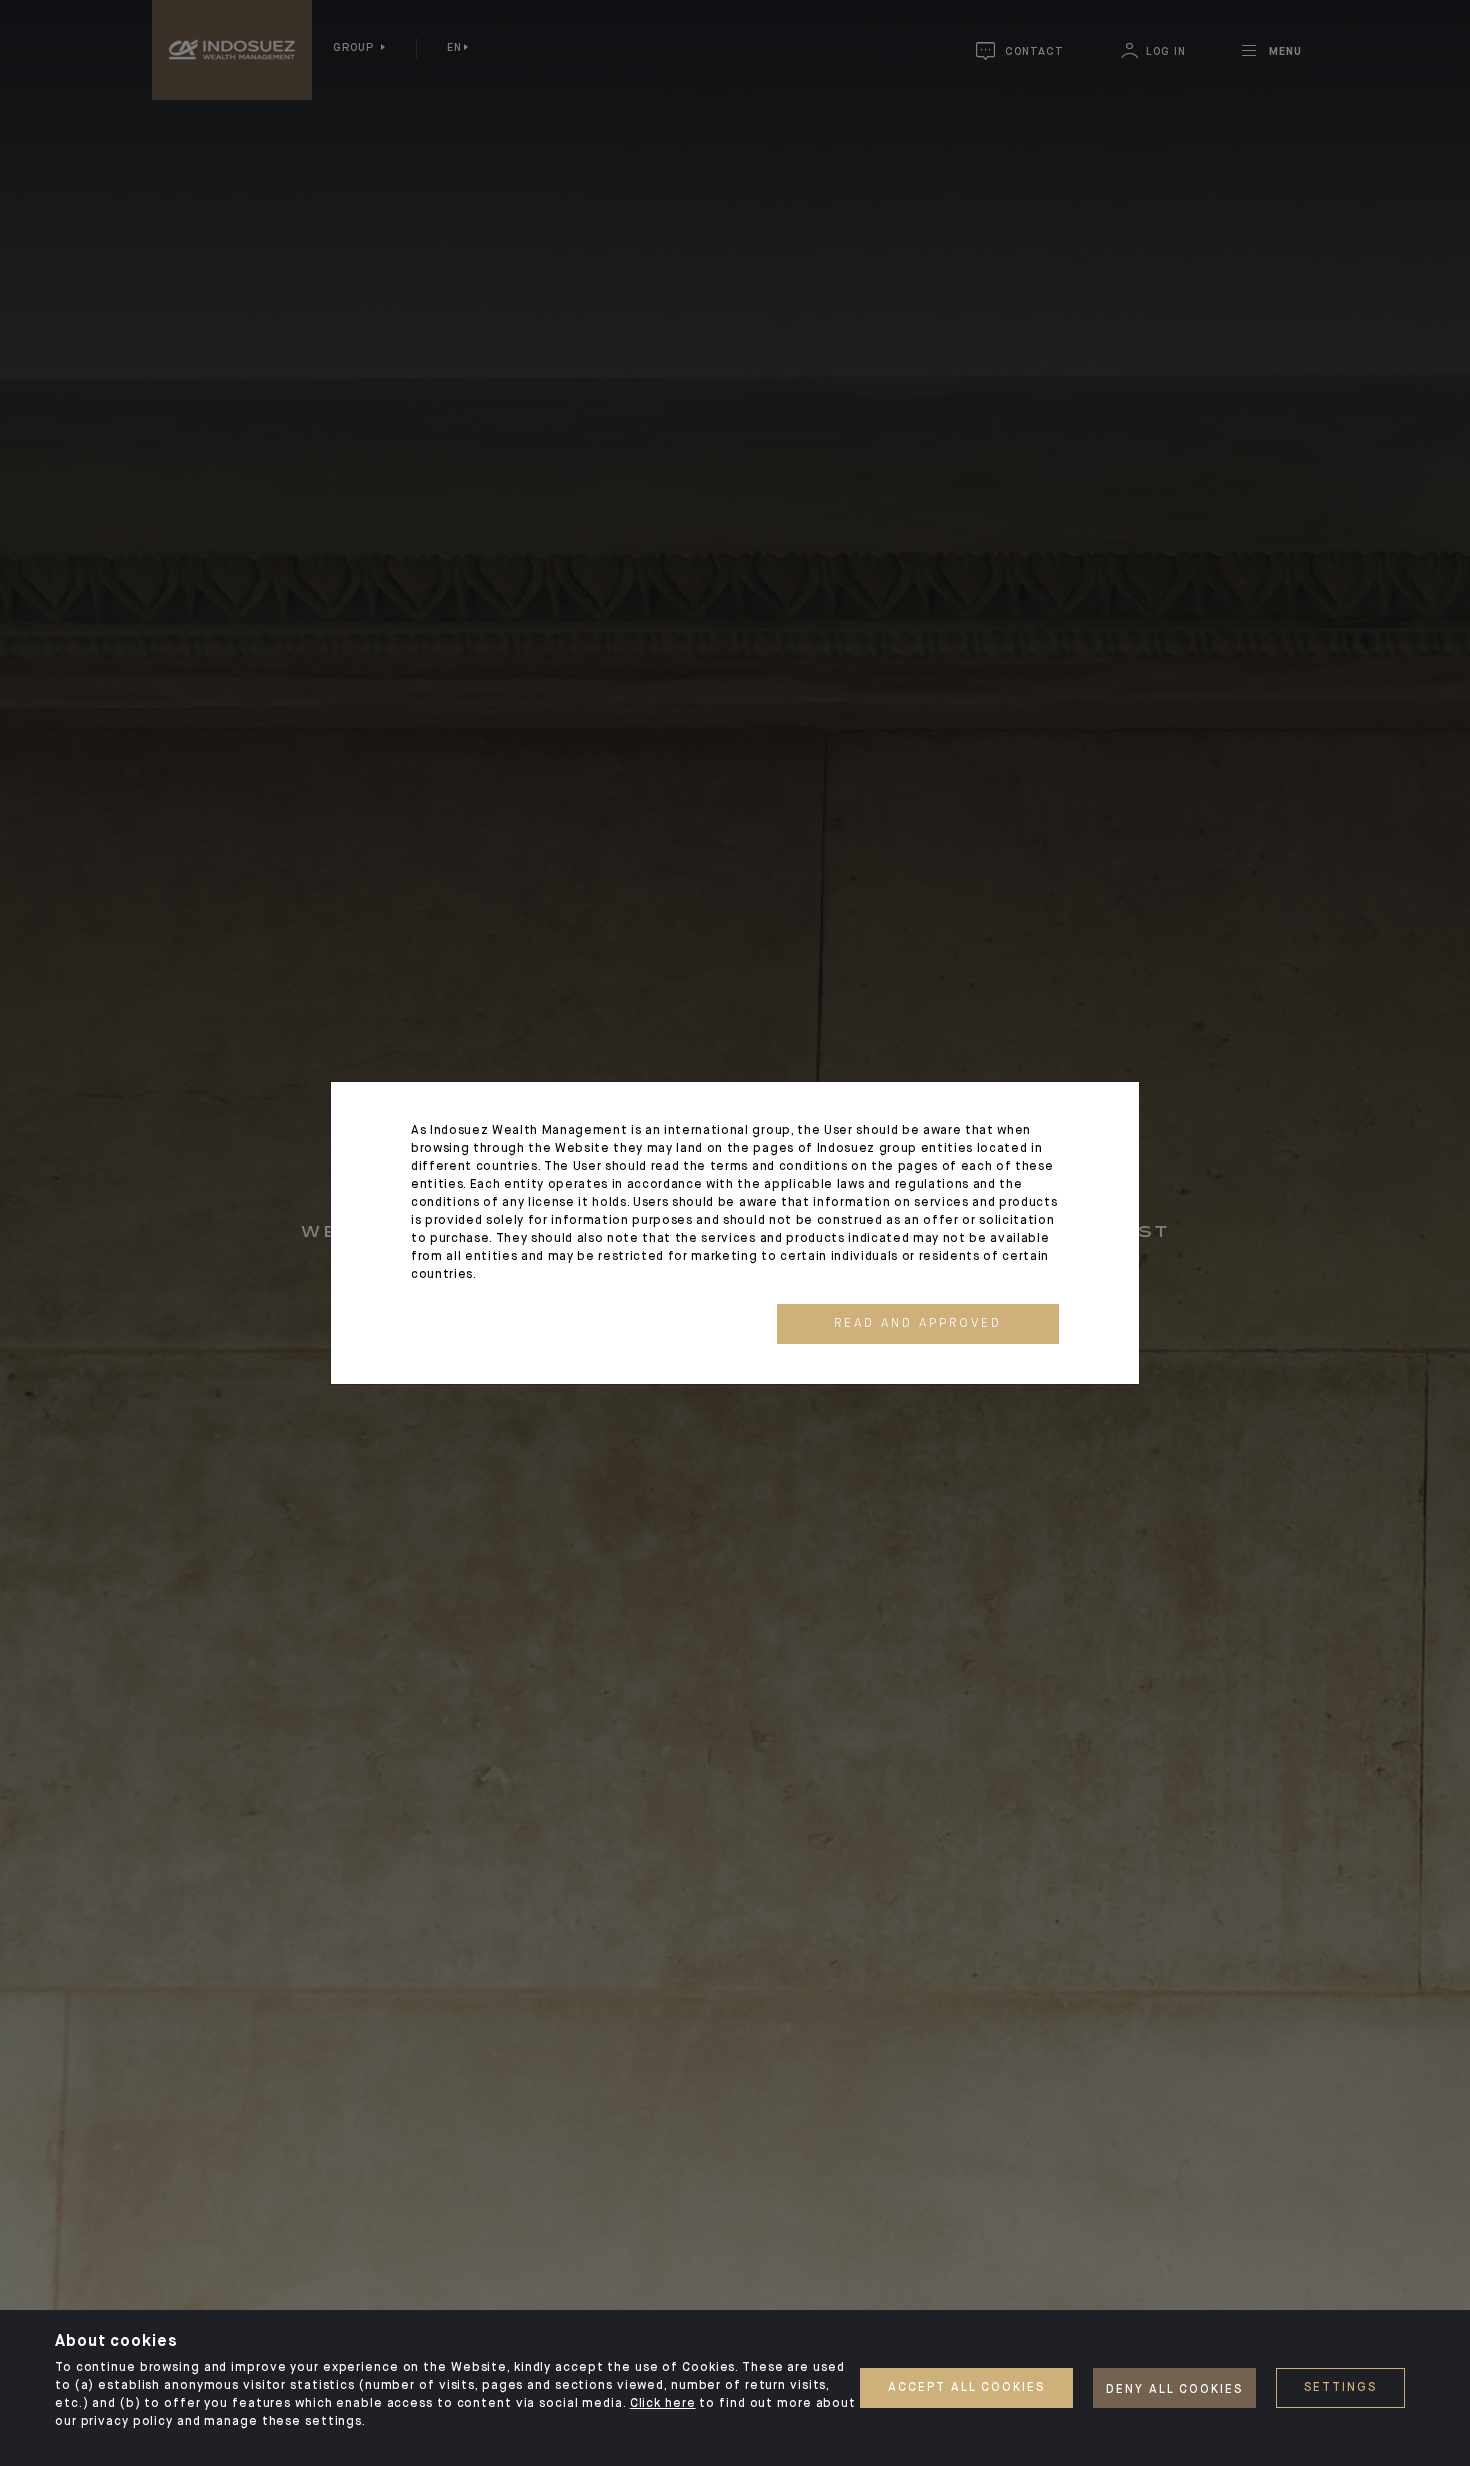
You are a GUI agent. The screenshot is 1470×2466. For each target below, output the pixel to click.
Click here (663, 2404)
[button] (918, 1324)
